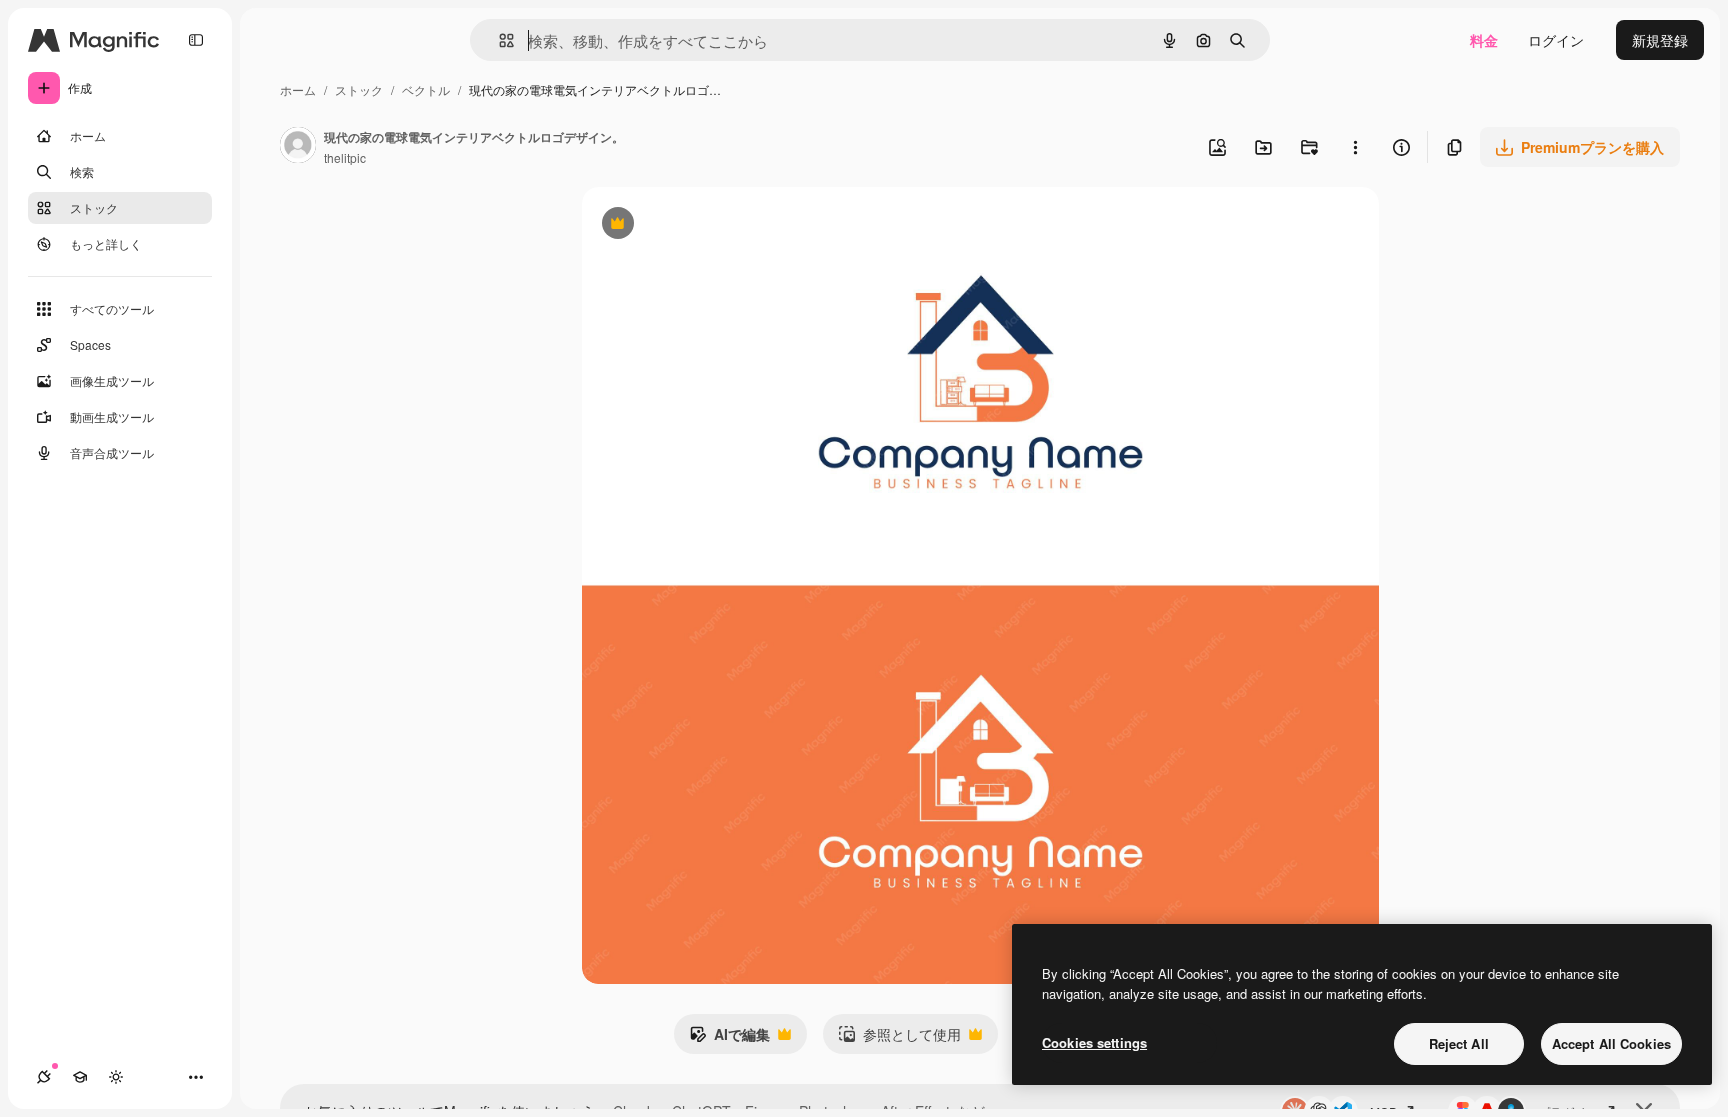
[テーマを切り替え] (116, 1077)
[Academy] (80, 1077)
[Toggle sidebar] (196, 40)
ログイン (1556, 40)
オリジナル (719, 225)
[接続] (44, 1077)
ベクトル (426, 89)
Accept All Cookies (1611, 1043)
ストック (359, 89)
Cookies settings (1094, 1042)
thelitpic (345, 157)
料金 (1484, 40)
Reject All (1459, 1043)
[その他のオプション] (1355, 147)
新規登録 (1660, 40)
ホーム (298, 89)
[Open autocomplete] (498, 40)
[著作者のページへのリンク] (298, 147)
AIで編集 (729, 1039)
